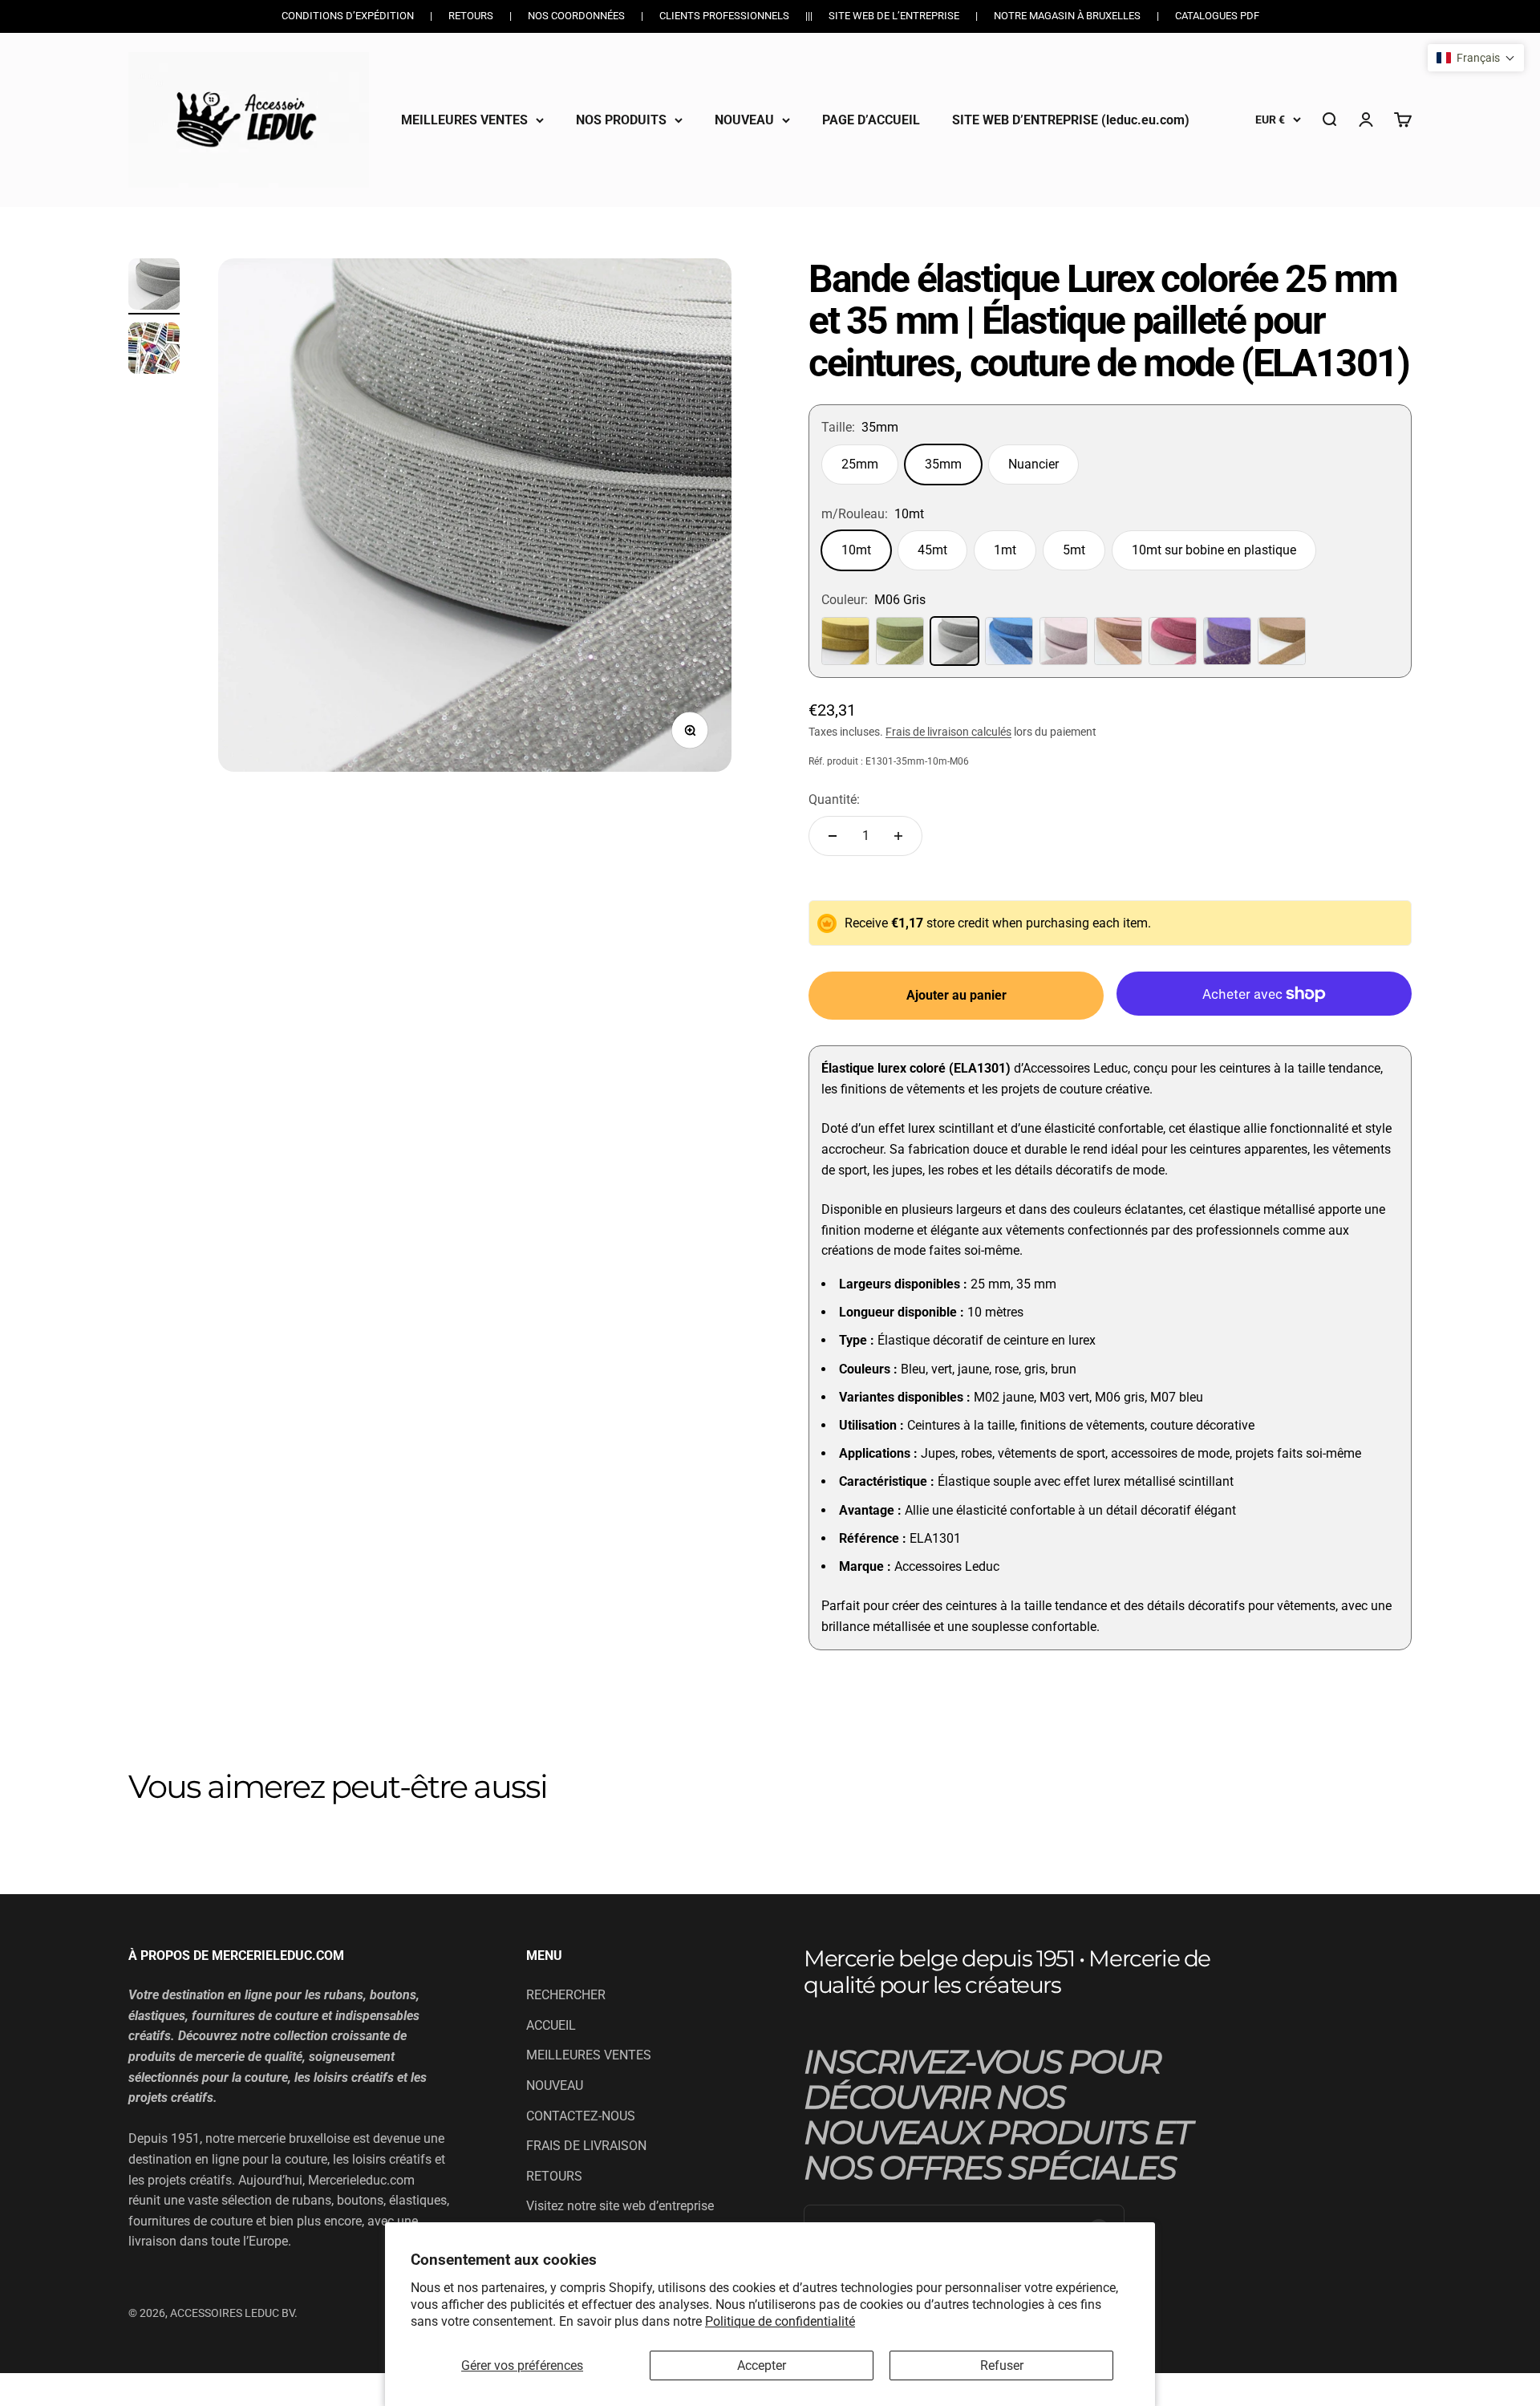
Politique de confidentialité (780, 2321)
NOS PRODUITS (621, 119)
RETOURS (554, 2176)
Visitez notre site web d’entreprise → (620, 2216)
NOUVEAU (744, 119)
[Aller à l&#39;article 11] (154, 351)
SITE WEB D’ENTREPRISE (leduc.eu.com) (1071, 119)
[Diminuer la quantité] (833, 836)
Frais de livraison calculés (948, 732)
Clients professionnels (724, 16)
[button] (1476, 58)
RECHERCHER (566, 1995)
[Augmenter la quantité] (898, 836)
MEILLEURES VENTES (464, 119)
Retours (471, 16)
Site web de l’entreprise (894, 16)
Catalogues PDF (1217, 16)
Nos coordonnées (576, 16)
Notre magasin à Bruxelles (1067, 16)
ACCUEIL (551, 2025)
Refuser (1002, 2365)
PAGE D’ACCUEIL (871, 119)
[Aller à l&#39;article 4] (154, 286)
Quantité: (834, 799)
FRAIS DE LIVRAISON (586, 2146)
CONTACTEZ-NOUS (581, 2116)
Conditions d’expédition (348, 16)
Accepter (762, 2365)
